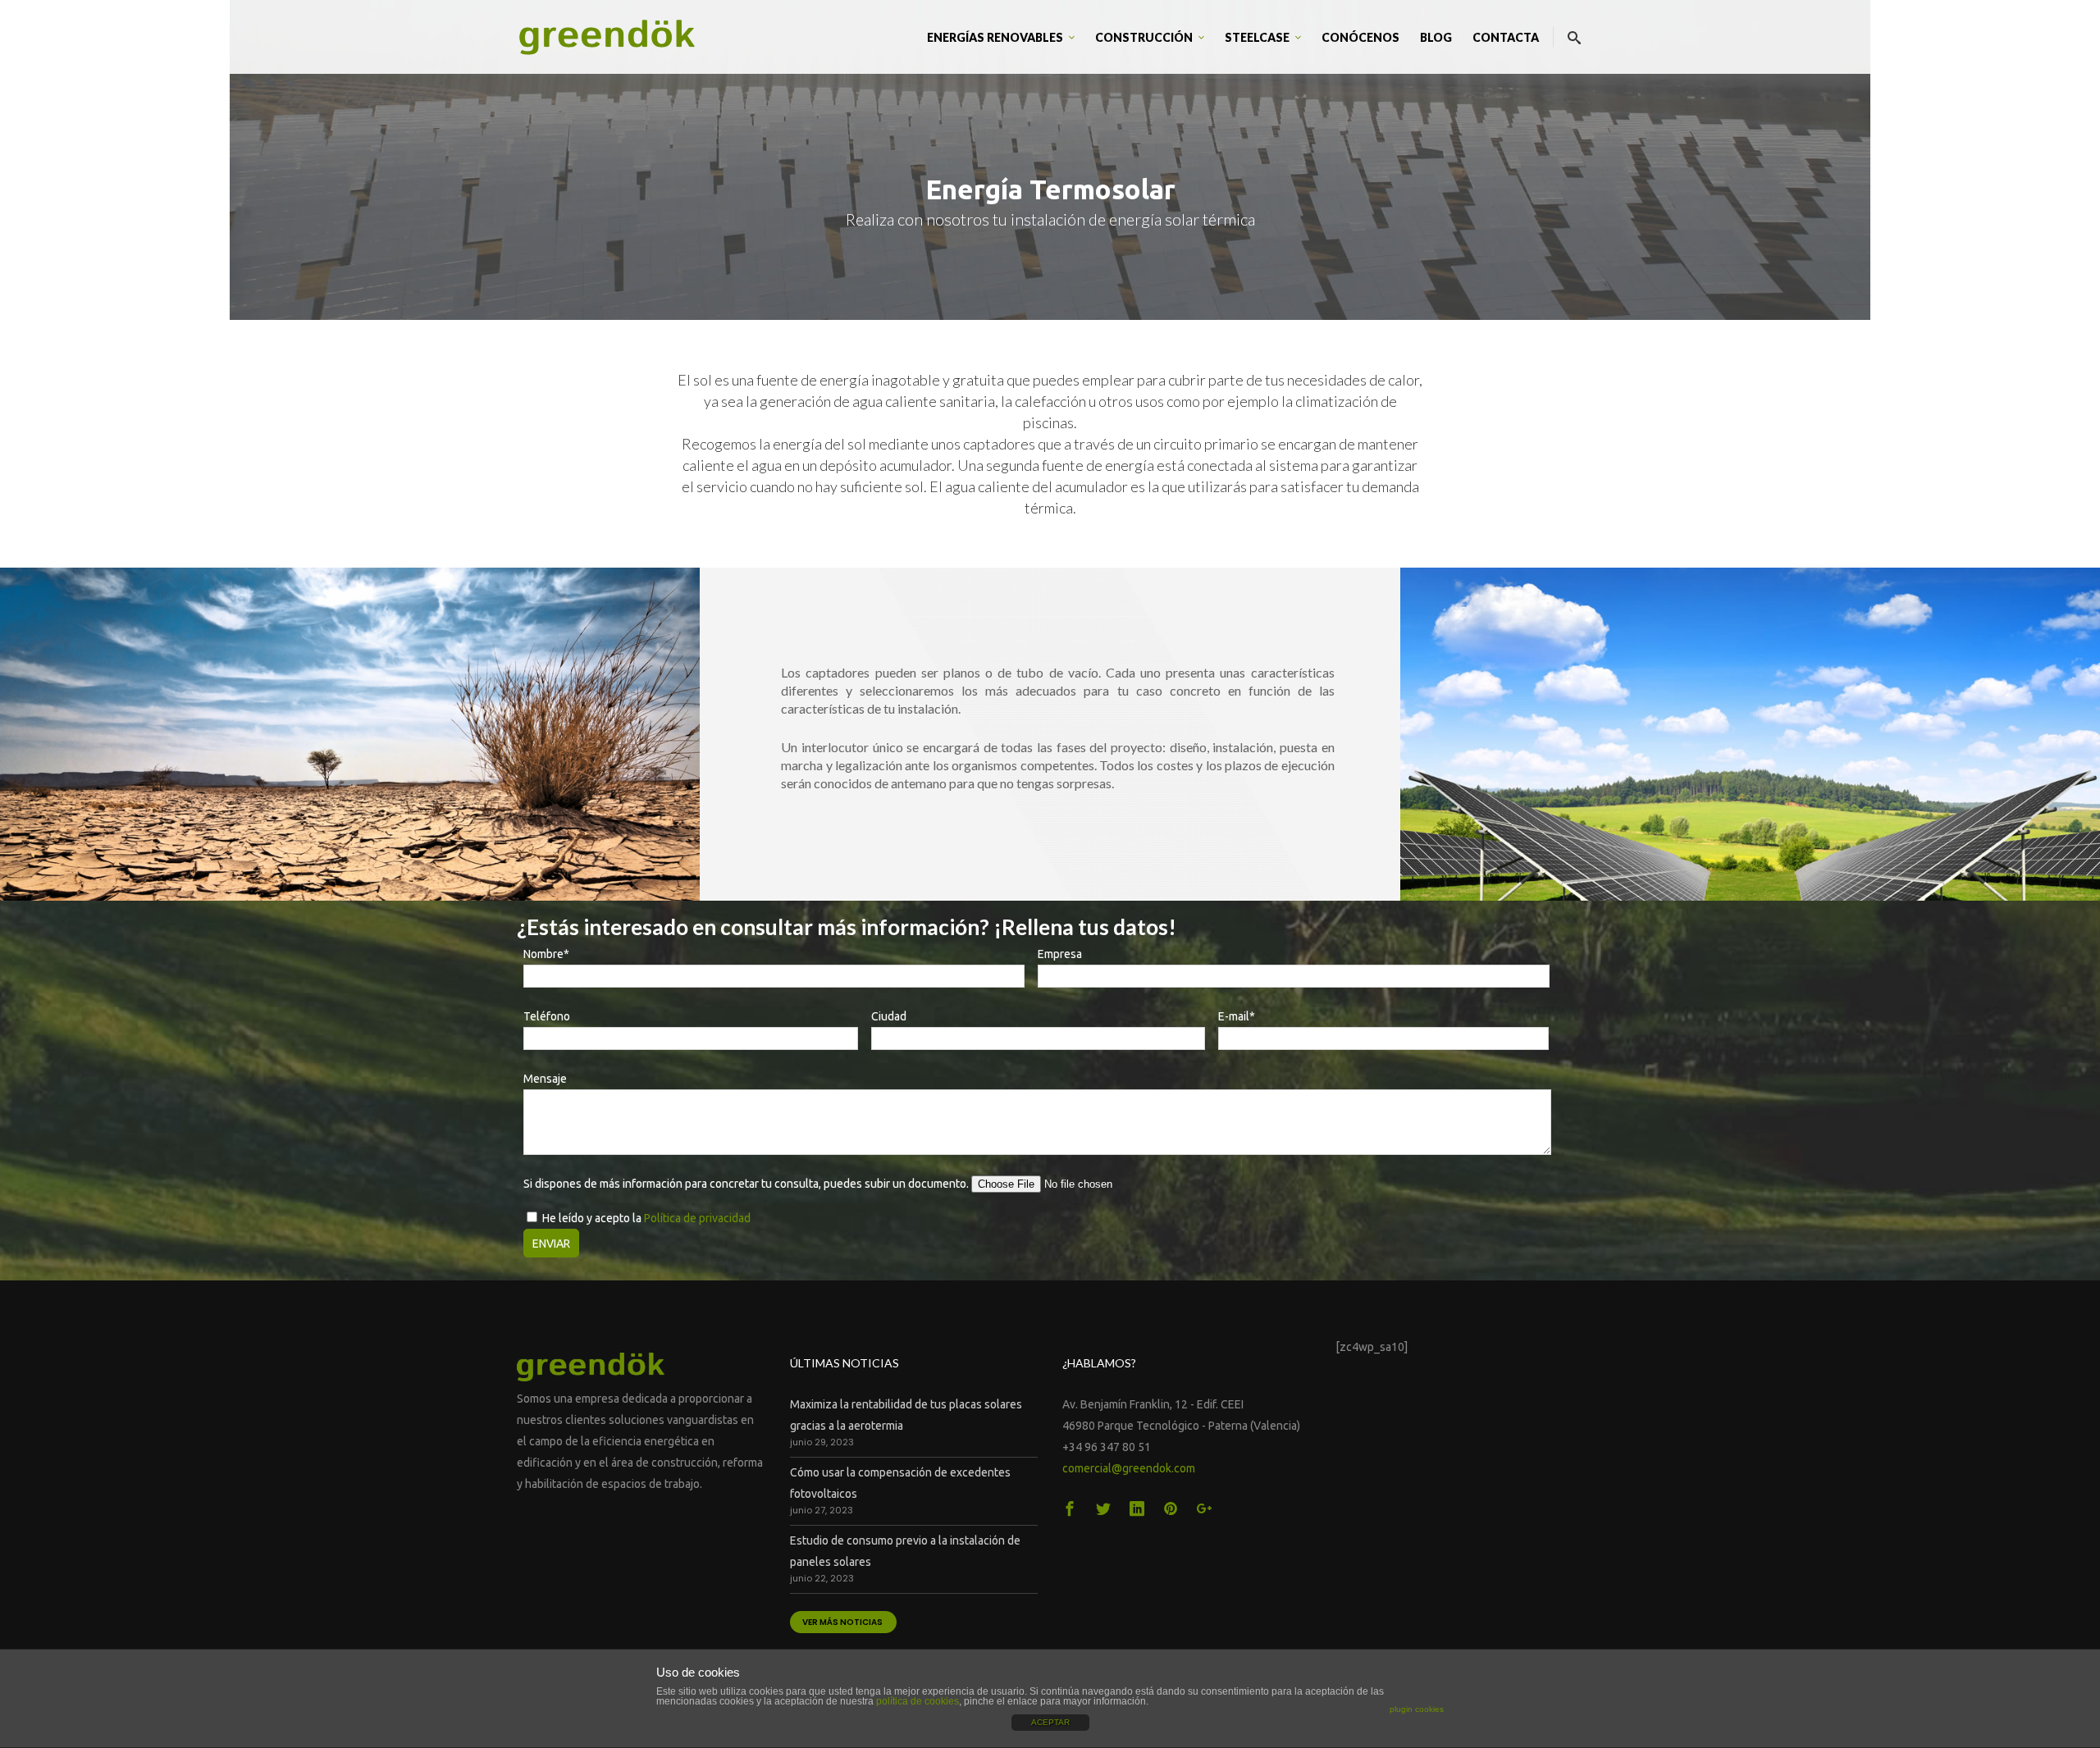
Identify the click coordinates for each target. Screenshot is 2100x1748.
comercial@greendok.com (1129, 1468)
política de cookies (918, 1701)
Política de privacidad (697, 1218)
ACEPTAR (1050, 1722)
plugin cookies (1417, 1709)
